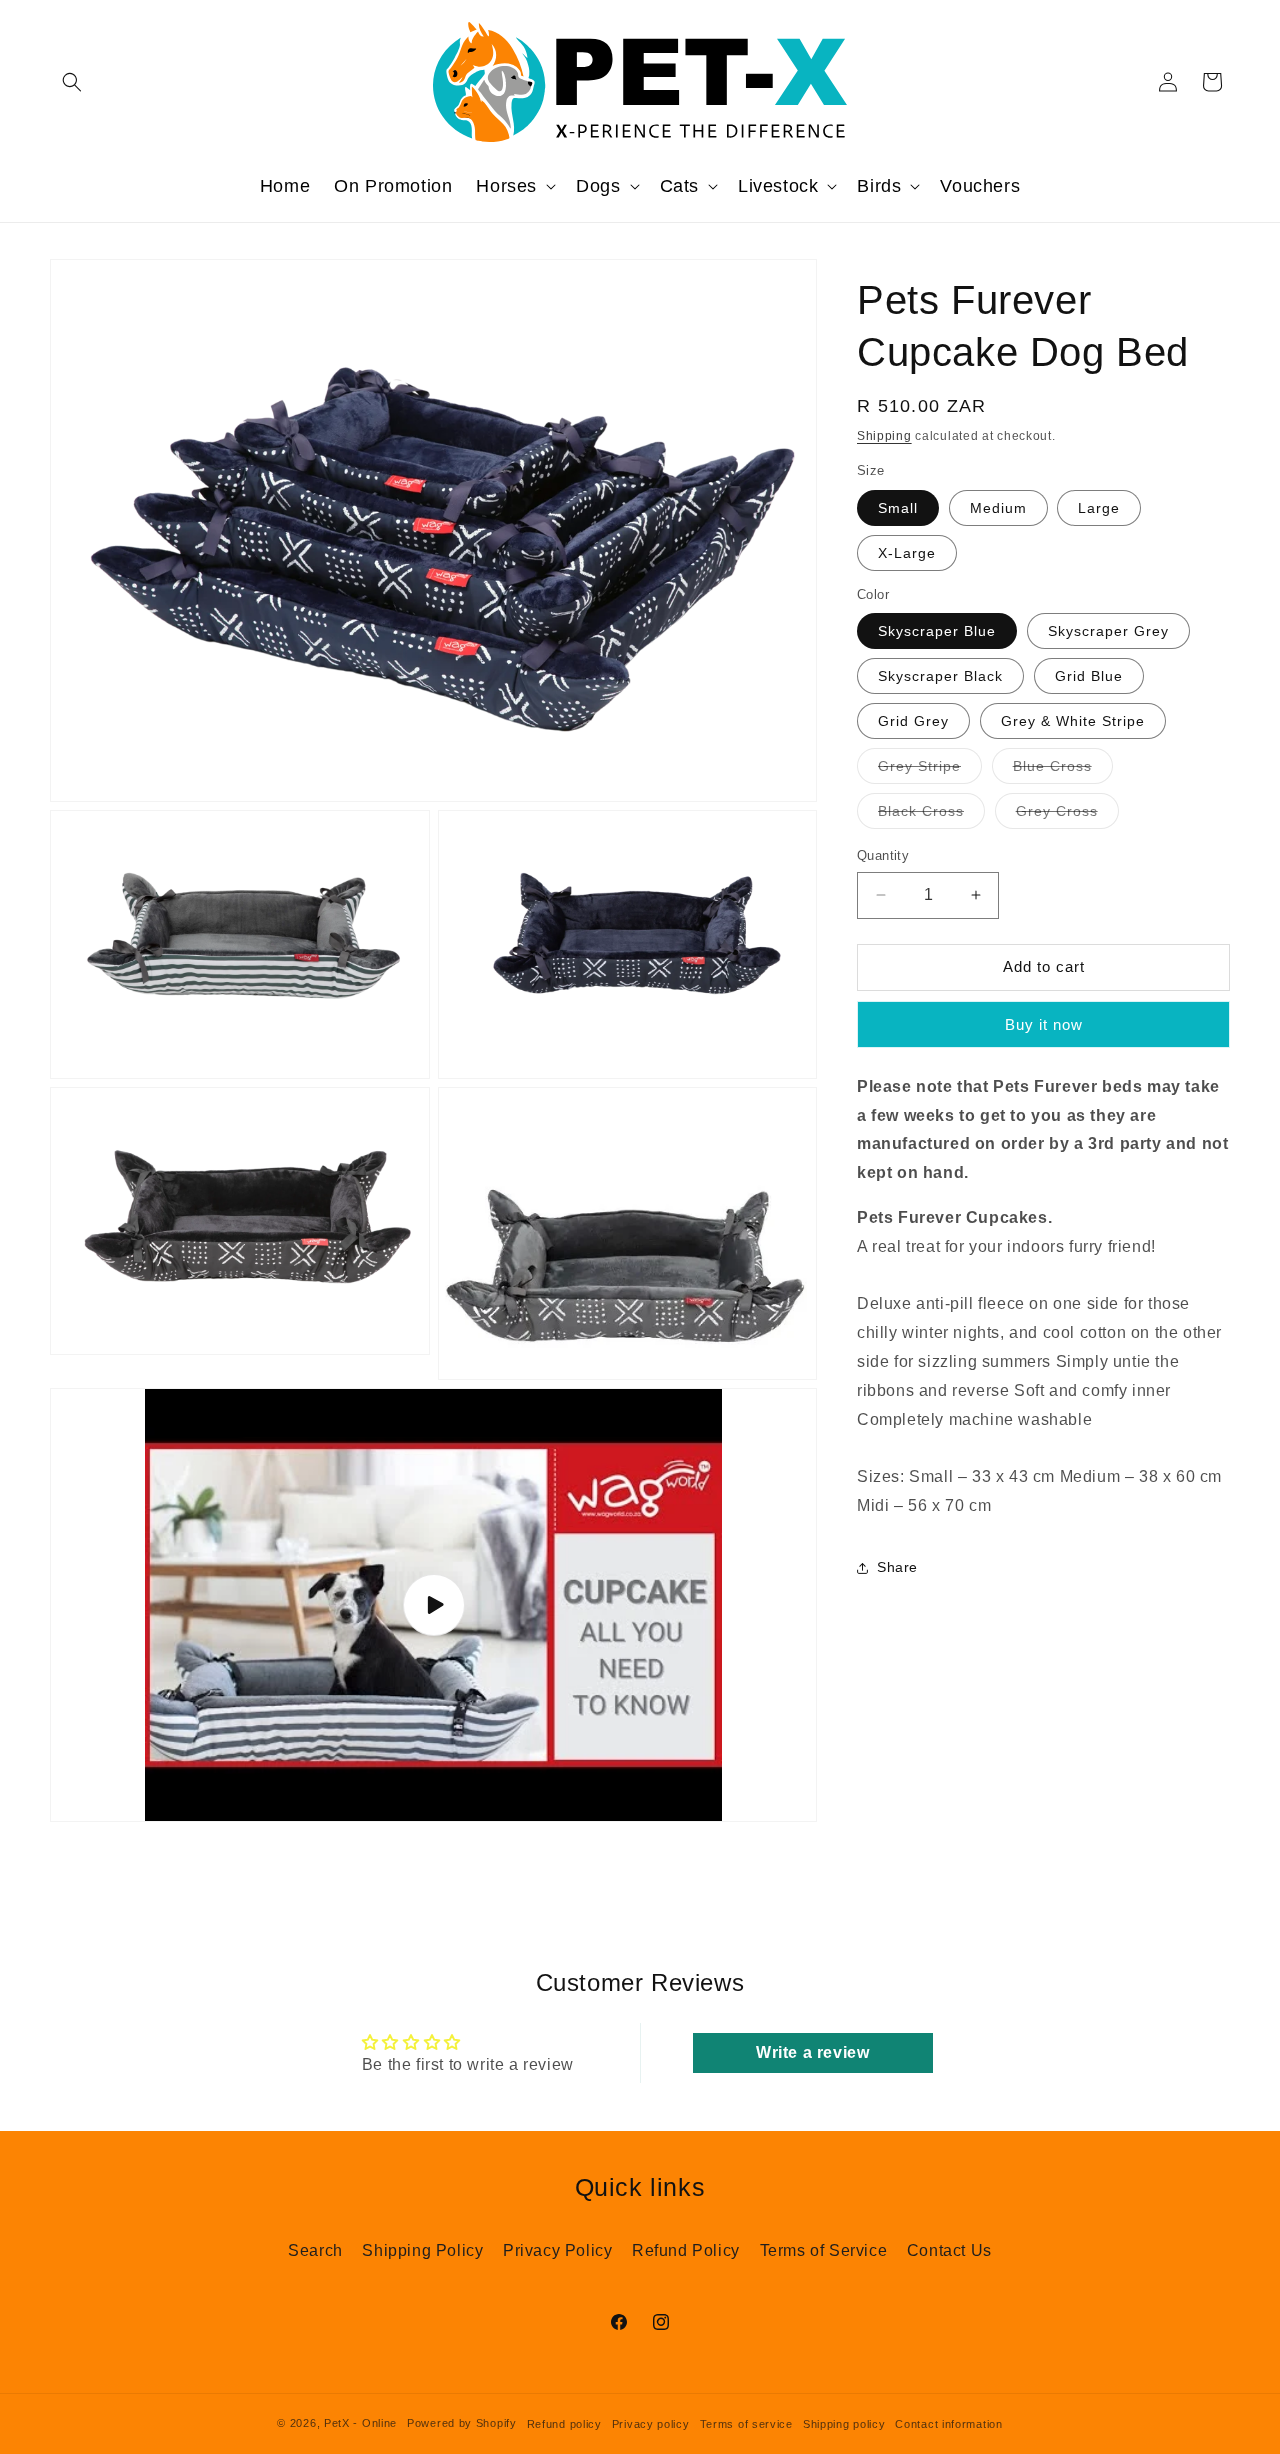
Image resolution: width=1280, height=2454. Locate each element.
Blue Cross (1063, 770)
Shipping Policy (422, 2250)
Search (315, 2250)
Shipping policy (844, 2424)
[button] (72, 82)
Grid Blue (1089, 676)
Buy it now (1044, 1024)
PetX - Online (360, 2424)
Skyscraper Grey (1108, 631)
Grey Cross (1067, 815)
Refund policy (564, 2424)
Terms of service (746, 2424)
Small (898, 508)
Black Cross (931, 815)
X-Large (907, 553)
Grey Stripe (930, 770)
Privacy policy (651, 2424)
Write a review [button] (812, 2052)
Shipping (884, 436)
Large (1099, 508)
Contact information (948, 2424)
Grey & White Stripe (1073, 721)
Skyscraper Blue (937, 631)
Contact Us (949, 2250)
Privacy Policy (557, 2250)
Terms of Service (824, 2250)
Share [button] (897, 1567)
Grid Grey (913, 721)
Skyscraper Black (940, 676)
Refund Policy (686, 2250)
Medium (998, 508)
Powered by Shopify (462, 2424)
